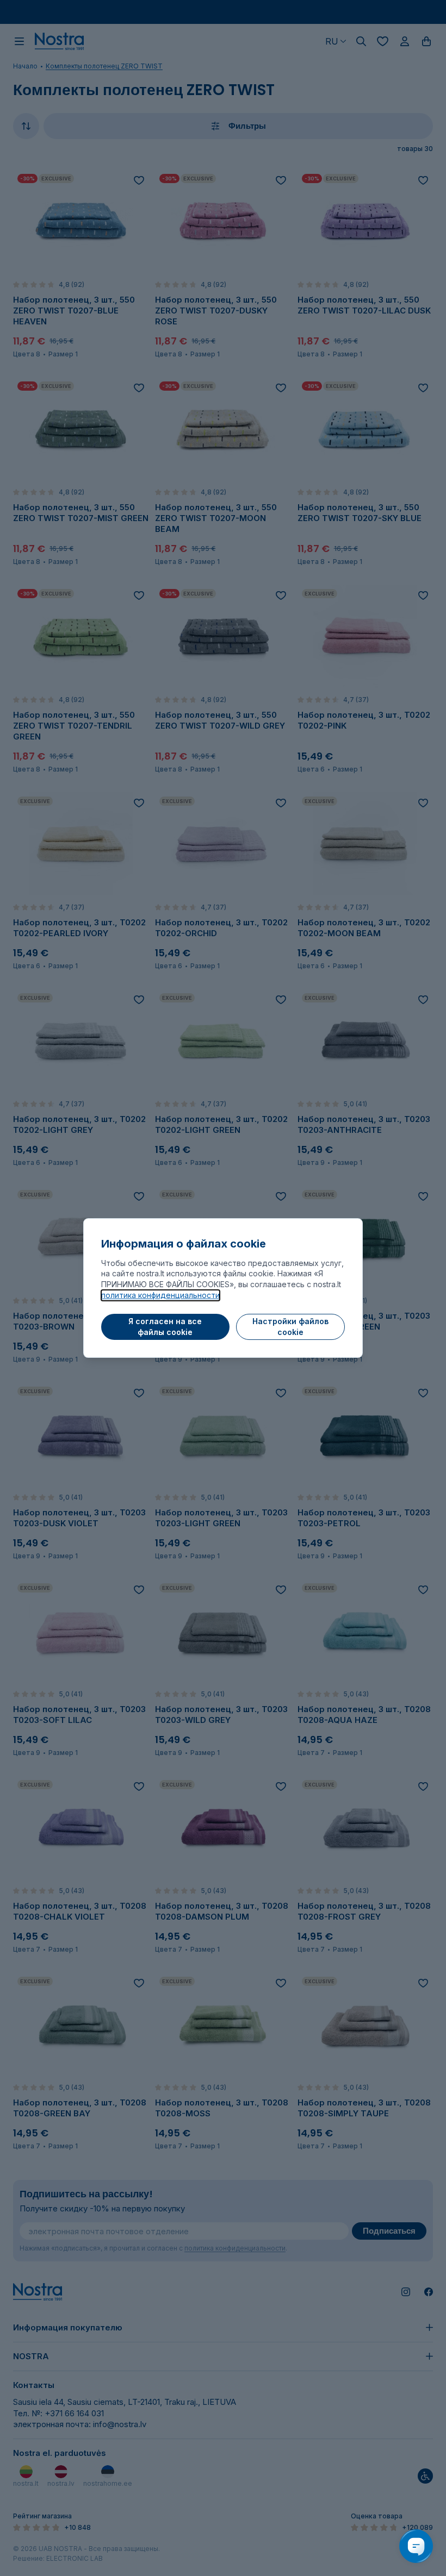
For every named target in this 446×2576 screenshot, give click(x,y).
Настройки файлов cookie (290, 1327)
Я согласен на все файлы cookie (165, 1327)
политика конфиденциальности (160, 1295)
